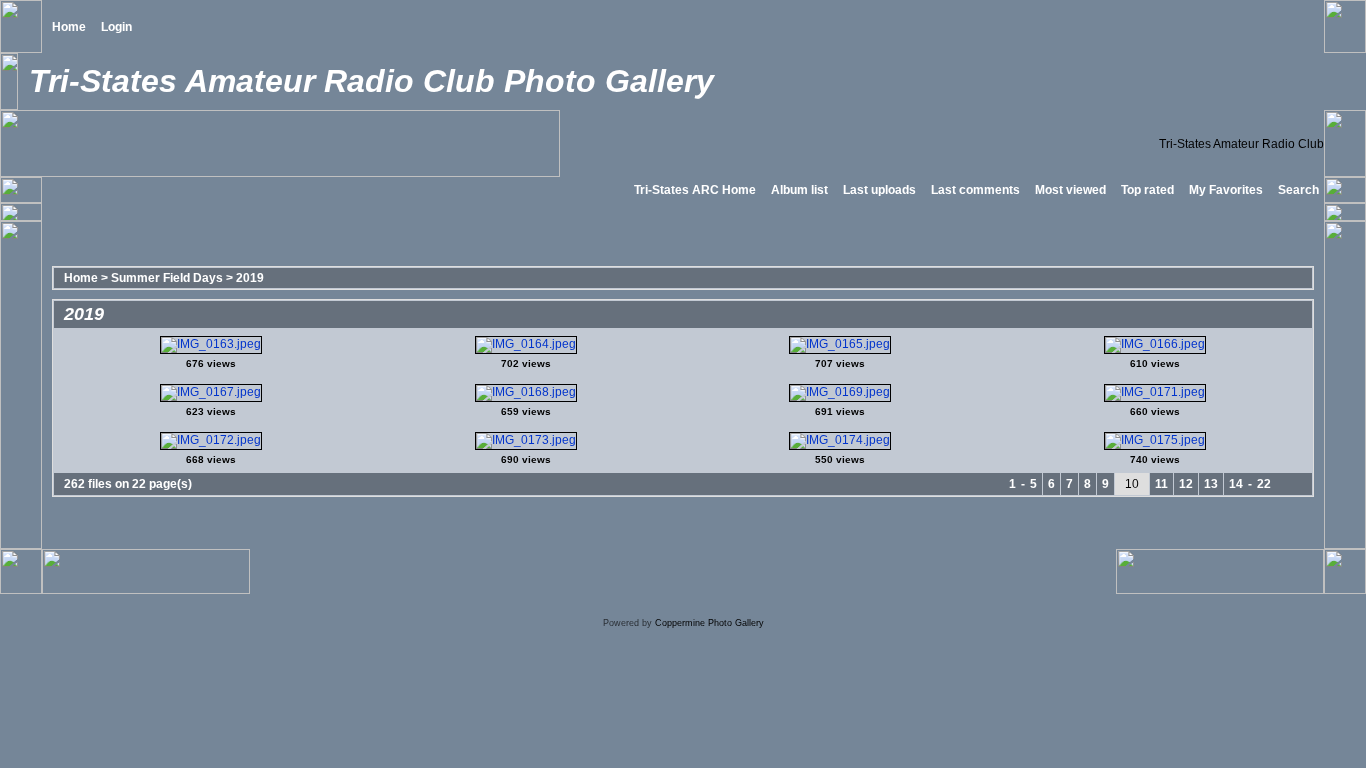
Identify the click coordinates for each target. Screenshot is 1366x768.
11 (1161, 484)
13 (1211, 484)
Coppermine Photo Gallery (709, 623)
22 (1264, 484)
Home (69, 27)
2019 (250, 278)
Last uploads (879, 190)
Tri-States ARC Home (695, 190)
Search (1298, 190)
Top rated (1147, 190)
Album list (799, 190)
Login (116, 27)
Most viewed (1070, 190)
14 (1236, 484)
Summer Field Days (167, 278)
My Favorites (1226, 190)
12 (1186, 484)
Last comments (975, 190)
